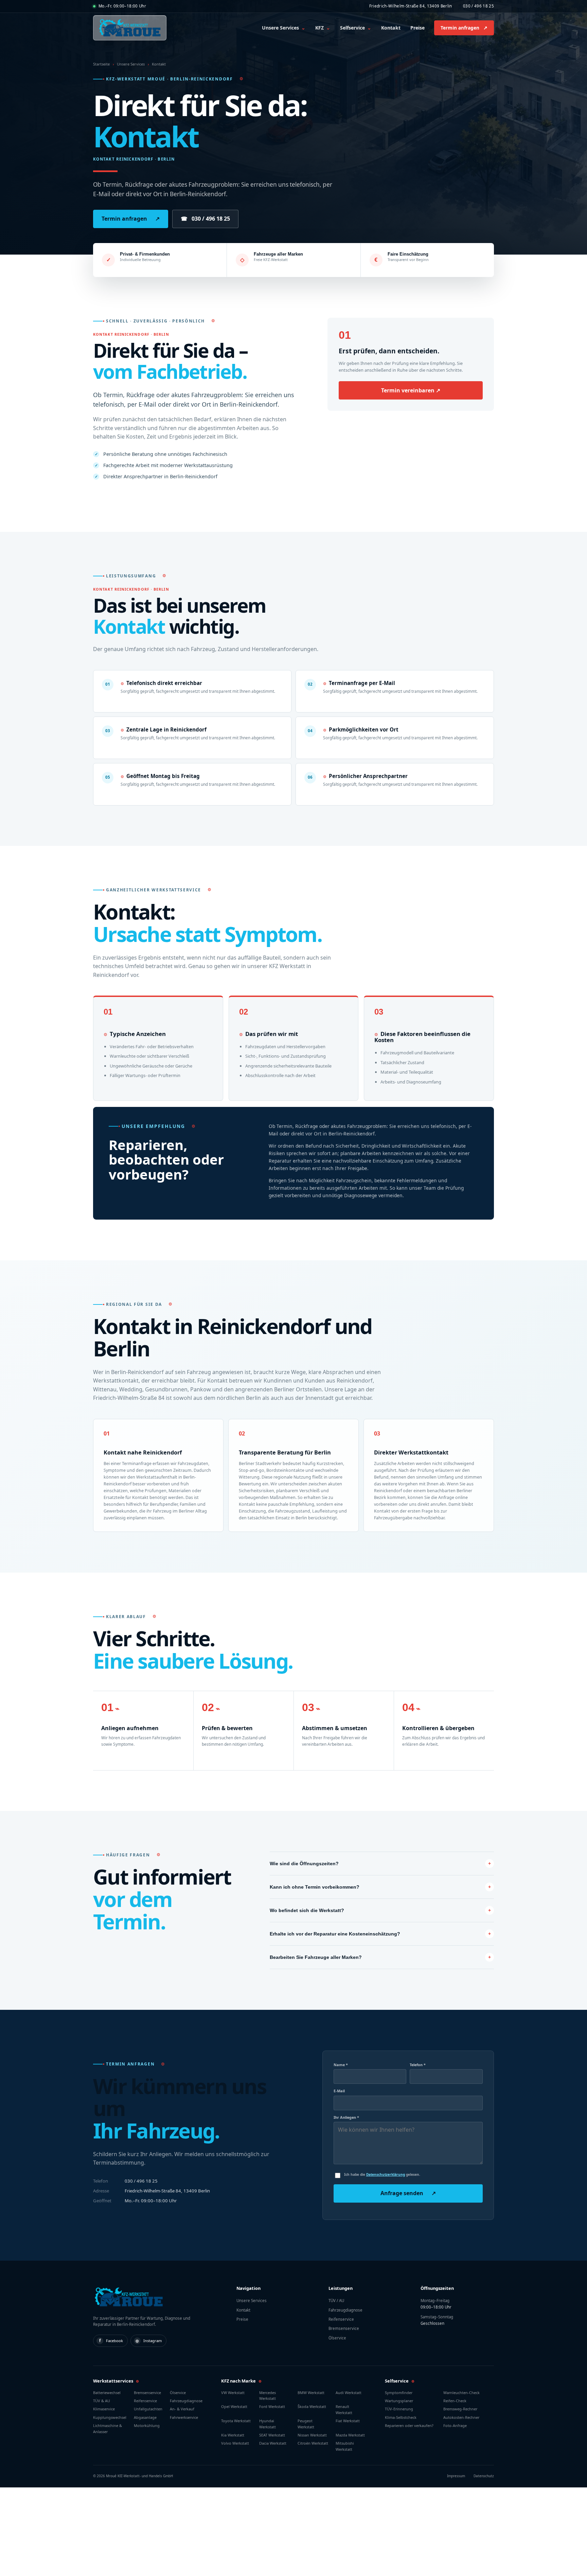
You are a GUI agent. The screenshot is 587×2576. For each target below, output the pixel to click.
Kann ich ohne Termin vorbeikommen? (315, 1887)
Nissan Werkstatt (312, 2435)
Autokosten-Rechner (461, 2417)
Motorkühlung (147, 2425)
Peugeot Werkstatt (306, 2424)
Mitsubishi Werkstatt (345, 2446)
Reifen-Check (455, 2401)
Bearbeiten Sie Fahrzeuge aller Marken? (316, 1957)
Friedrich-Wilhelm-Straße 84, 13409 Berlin (411, 6)
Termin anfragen (464, 28)
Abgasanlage (145, 2417)
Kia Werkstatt (233, 2435)
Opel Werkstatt (234, 2406)
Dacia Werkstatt (273, 2443)
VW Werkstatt (233, 2393)
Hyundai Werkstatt (268, 2424)
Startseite (101, 64)
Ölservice (337, 2338)
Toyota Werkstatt (236, 2421)
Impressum (456, 2476)
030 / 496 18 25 (478, 6)
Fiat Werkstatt (348, 2421)
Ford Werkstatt (272, 2406)
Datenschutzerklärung (386, 2174)
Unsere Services (284, 28)
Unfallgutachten (148, 2409)
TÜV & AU (102, 2401)
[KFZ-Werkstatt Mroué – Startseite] (130, 28)
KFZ (323, 28)
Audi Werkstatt (349, 2393)
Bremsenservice (344, 2328)
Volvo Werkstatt (235, 2443)
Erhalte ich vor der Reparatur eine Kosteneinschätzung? (335, 1934)
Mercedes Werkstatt (268, 2395)
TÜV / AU (336, 2301)
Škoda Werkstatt (312, 2406)
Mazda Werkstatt (350, 2435)
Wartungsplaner (399, 2401)
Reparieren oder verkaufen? (409, 2425)
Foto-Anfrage (455, 2425)
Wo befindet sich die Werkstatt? (307, 1910)
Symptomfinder (399, 2393)
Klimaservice (104, 2409)
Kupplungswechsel (110, 2417)
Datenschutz (484, 2476)
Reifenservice (341, 2319)
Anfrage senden (408, 2193)
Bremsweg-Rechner (460, 2409)
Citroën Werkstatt (313, 2443)
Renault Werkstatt (344, 2409)
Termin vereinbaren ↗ (411, 390)
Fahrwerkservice (184, 2417)
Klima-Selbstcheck (401, 2417)
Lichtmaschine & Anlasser (108, 2428)
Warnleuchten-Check (461, 2393)
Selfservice (356, 28)
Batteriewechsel (107, 2393)
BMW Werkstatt (311, 2393)
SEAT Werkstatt (272, 2435)
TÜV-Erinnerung (399, 2409)
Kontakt (391, 28)
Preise (417, 28)
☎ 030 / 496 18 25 (205, 219)
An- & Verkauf (182, 2409)
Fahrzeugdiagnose (345, 2310)
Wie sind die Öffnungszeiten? (304, 1864)
